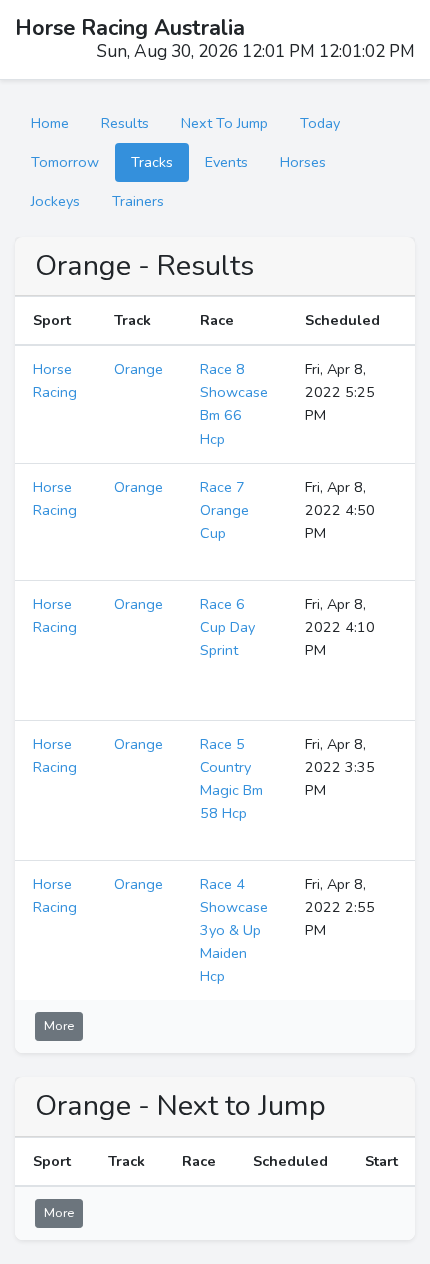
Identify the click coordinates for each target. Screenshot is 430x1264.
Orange (138, 369)
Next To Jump (224, 123)
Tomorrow (65, 162)
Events (226, 162)
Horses (303, 162)
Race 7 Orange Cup (224, 510)
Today (320, 123)
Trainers (138, 201)
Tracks (152, 162)
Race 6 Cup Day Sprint (227, 627)
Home (50, 123)
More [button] (59, 1025)
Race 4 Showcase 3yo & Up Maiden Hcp (234, 930)
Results (125, 123)
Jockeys (55, 201)
